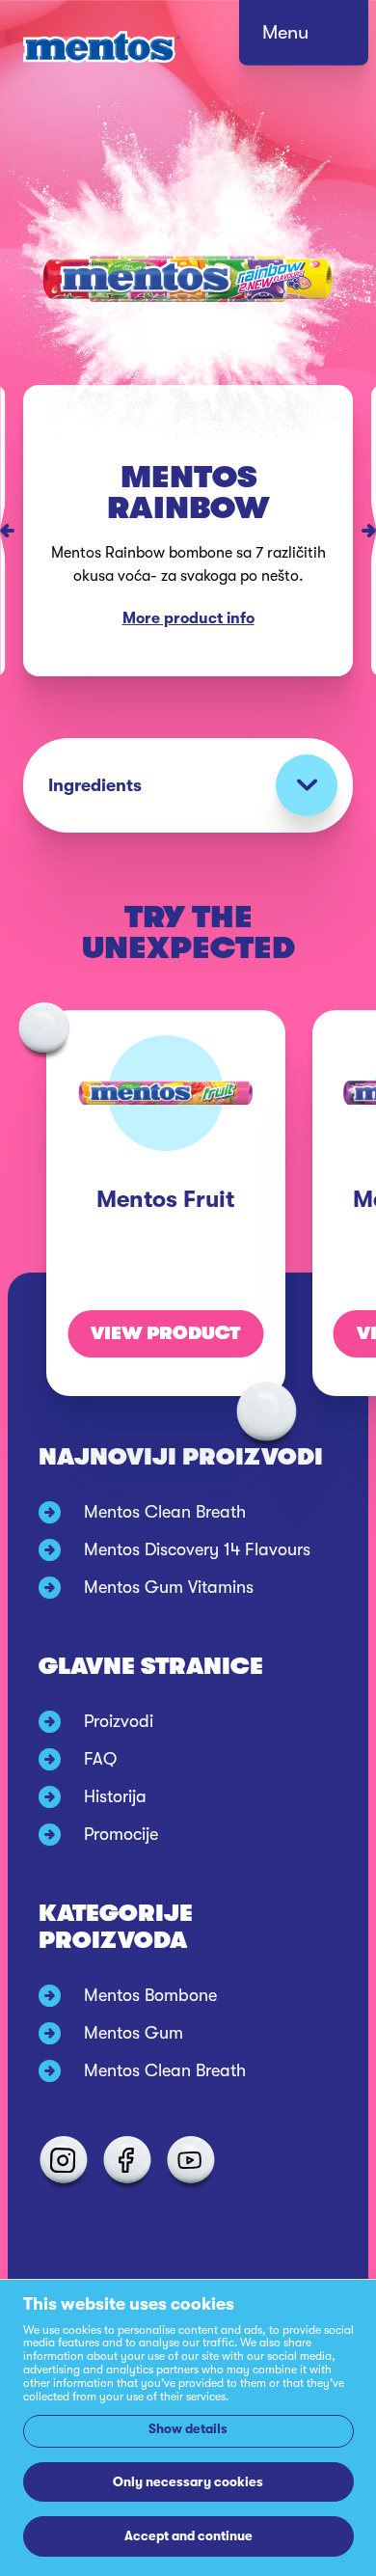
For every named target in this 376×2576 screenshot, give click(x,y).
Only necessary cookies (188, 2482)
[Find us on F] (126, 2160)
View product (165, 1333)
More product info (188, 618)
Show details (188, 2429)
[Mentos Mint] (374, 531)
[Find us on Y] (190, 2160)
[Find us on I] (63, 2160)
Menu (285, 32)
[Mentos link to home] (102, 47)
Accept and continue (188, 2536)
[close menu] (322, 39)
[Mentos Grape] (2, 531)
